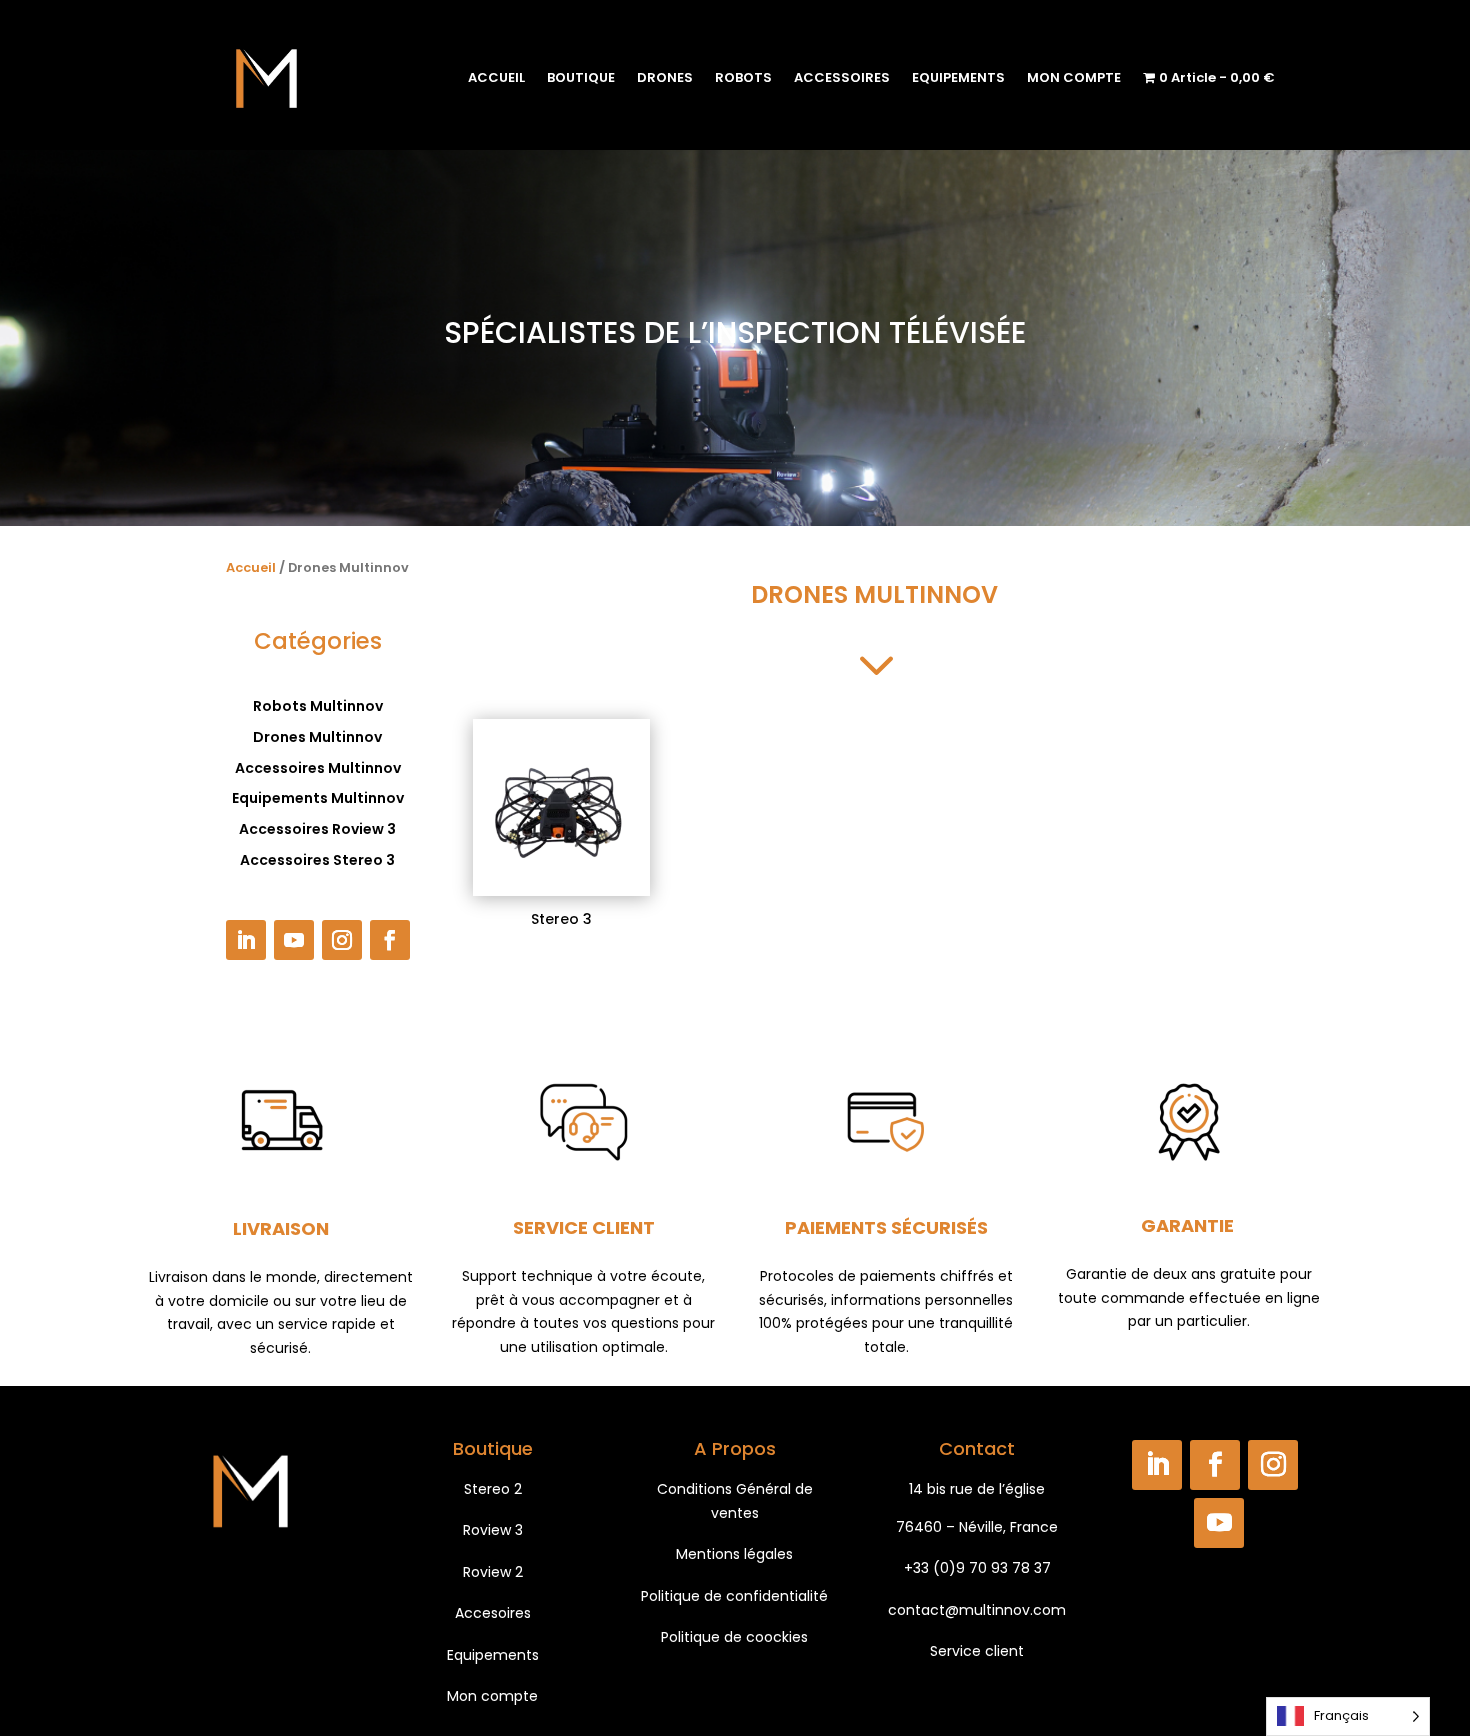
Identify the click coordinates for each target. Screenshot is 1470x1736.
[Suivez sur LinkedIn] (246, 940)
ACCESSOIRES (842, 77)
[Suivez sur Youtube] (294, 940)
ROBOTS (743, 77)
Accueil (251, 567)
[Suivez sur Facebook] (390, 940)
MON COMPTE (1074, 77)
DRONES (665, 77)
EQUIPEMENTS (958, 77)
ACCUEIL (496, 77)
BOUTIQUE (581, 77)
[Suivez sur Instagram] (342, 940)
